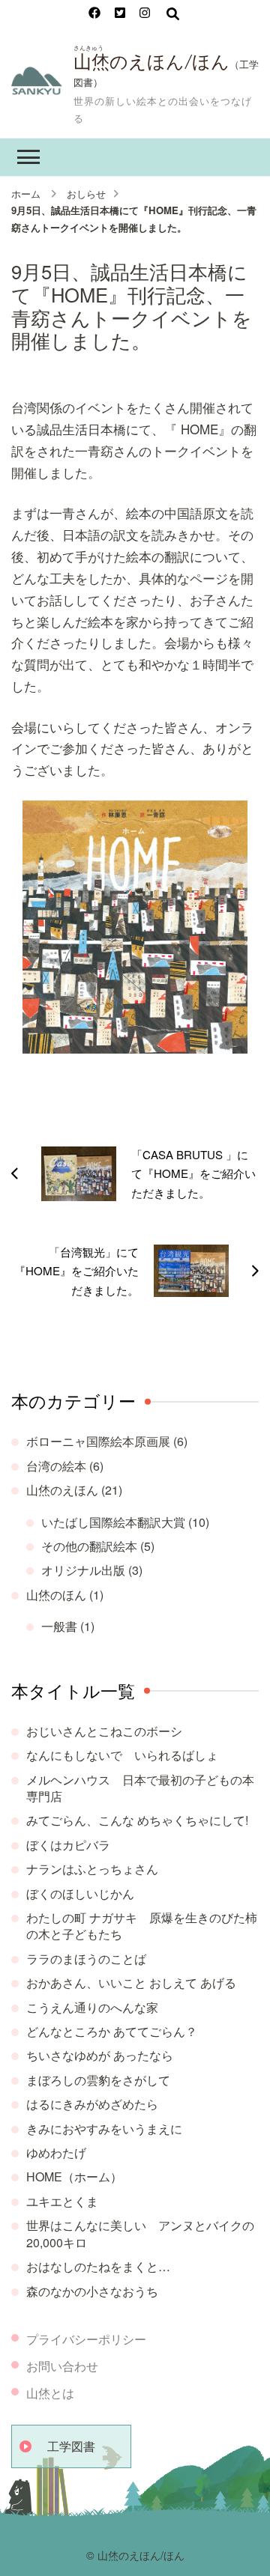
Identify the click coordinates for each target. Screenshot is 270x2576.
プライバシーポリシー (86, 2339)
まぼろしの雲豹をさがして (98, 2080)
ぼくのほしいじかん (80, 1893)
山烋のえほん (62, 1490)
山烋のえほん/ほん (151, 62)
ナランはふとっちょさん (92, 1869)
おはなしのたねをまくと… (98, 2266)
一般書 (59, 1626)
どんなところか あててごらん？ (112, 2031)
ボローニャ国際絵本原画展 (98, 1441)
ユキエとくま (62, 2201)
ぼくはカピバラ (68, 1845)
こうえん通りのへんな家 (92, 2007)
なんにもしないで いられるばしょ (122, 1755)
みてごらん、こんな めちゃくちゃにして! (137, 1820)
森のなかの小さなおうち (92, 2291)
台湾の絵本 (56, 1466)
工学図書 (71, 2446)
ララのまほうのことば (86, 1959)
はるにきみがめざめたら (92, 2104)
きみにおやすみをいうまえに (104, 2129)
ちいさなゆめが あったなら (100, 2055)
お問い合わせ (62, 2366)
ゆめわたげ (56, 2153)
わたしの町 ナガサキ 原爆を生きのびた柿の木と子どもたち (142, 1926)
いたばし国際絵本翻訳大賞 (113, 1522)
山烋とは (50, 2393)
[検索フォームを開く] (173, 13)
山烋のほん (56, 1595)
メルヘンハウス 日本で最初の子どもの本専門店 (140, 1788)
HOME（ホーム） (74, 2176)
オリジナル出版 (83, 1570)
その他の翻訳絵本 (89, 1546)
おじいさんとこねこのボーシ (104, 1731)
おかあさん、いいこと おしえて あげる (131, 1983)
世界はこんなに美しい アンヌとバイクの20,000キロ (140, 2233)
